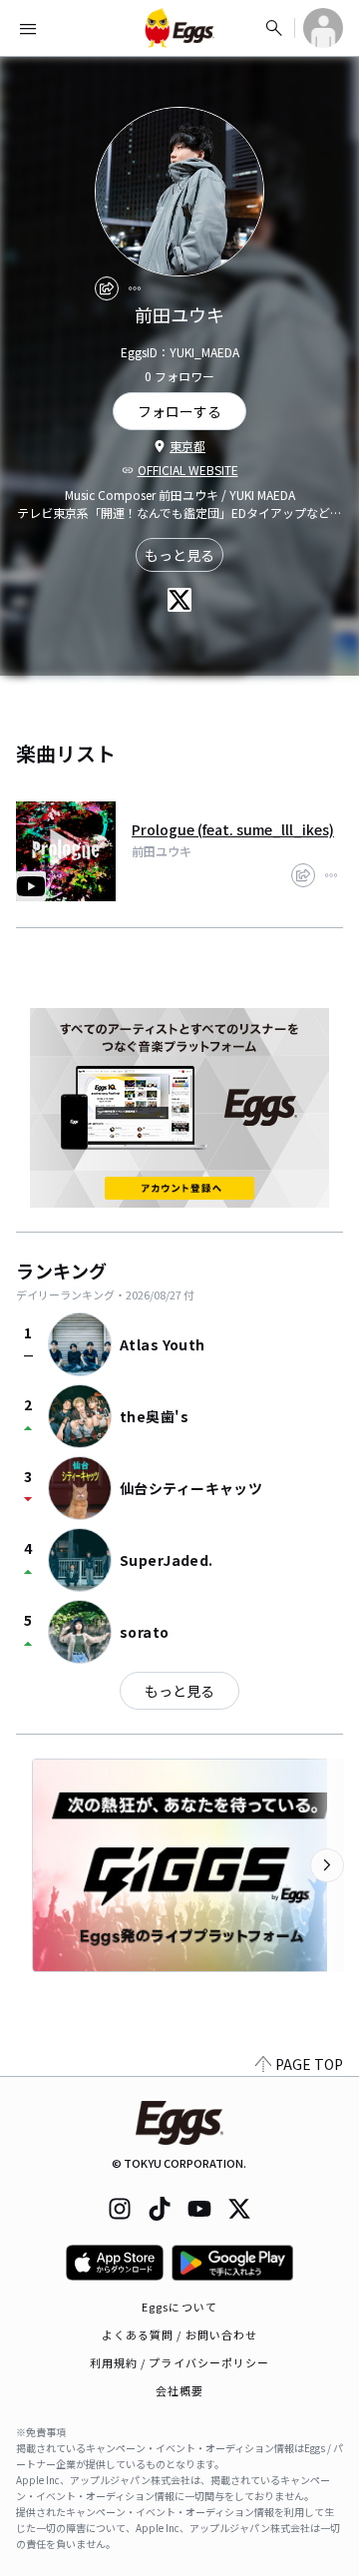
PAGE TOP (309, 2064)
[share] (107, 288)
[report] (135, 288)
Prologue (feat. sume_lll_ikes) (233, 829)
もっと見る (179, 555)
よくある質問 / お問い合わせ (180, 2334)
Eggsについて (179, 2307)
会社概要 (179, 2390)
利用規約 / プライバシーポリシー (180, 2362)
